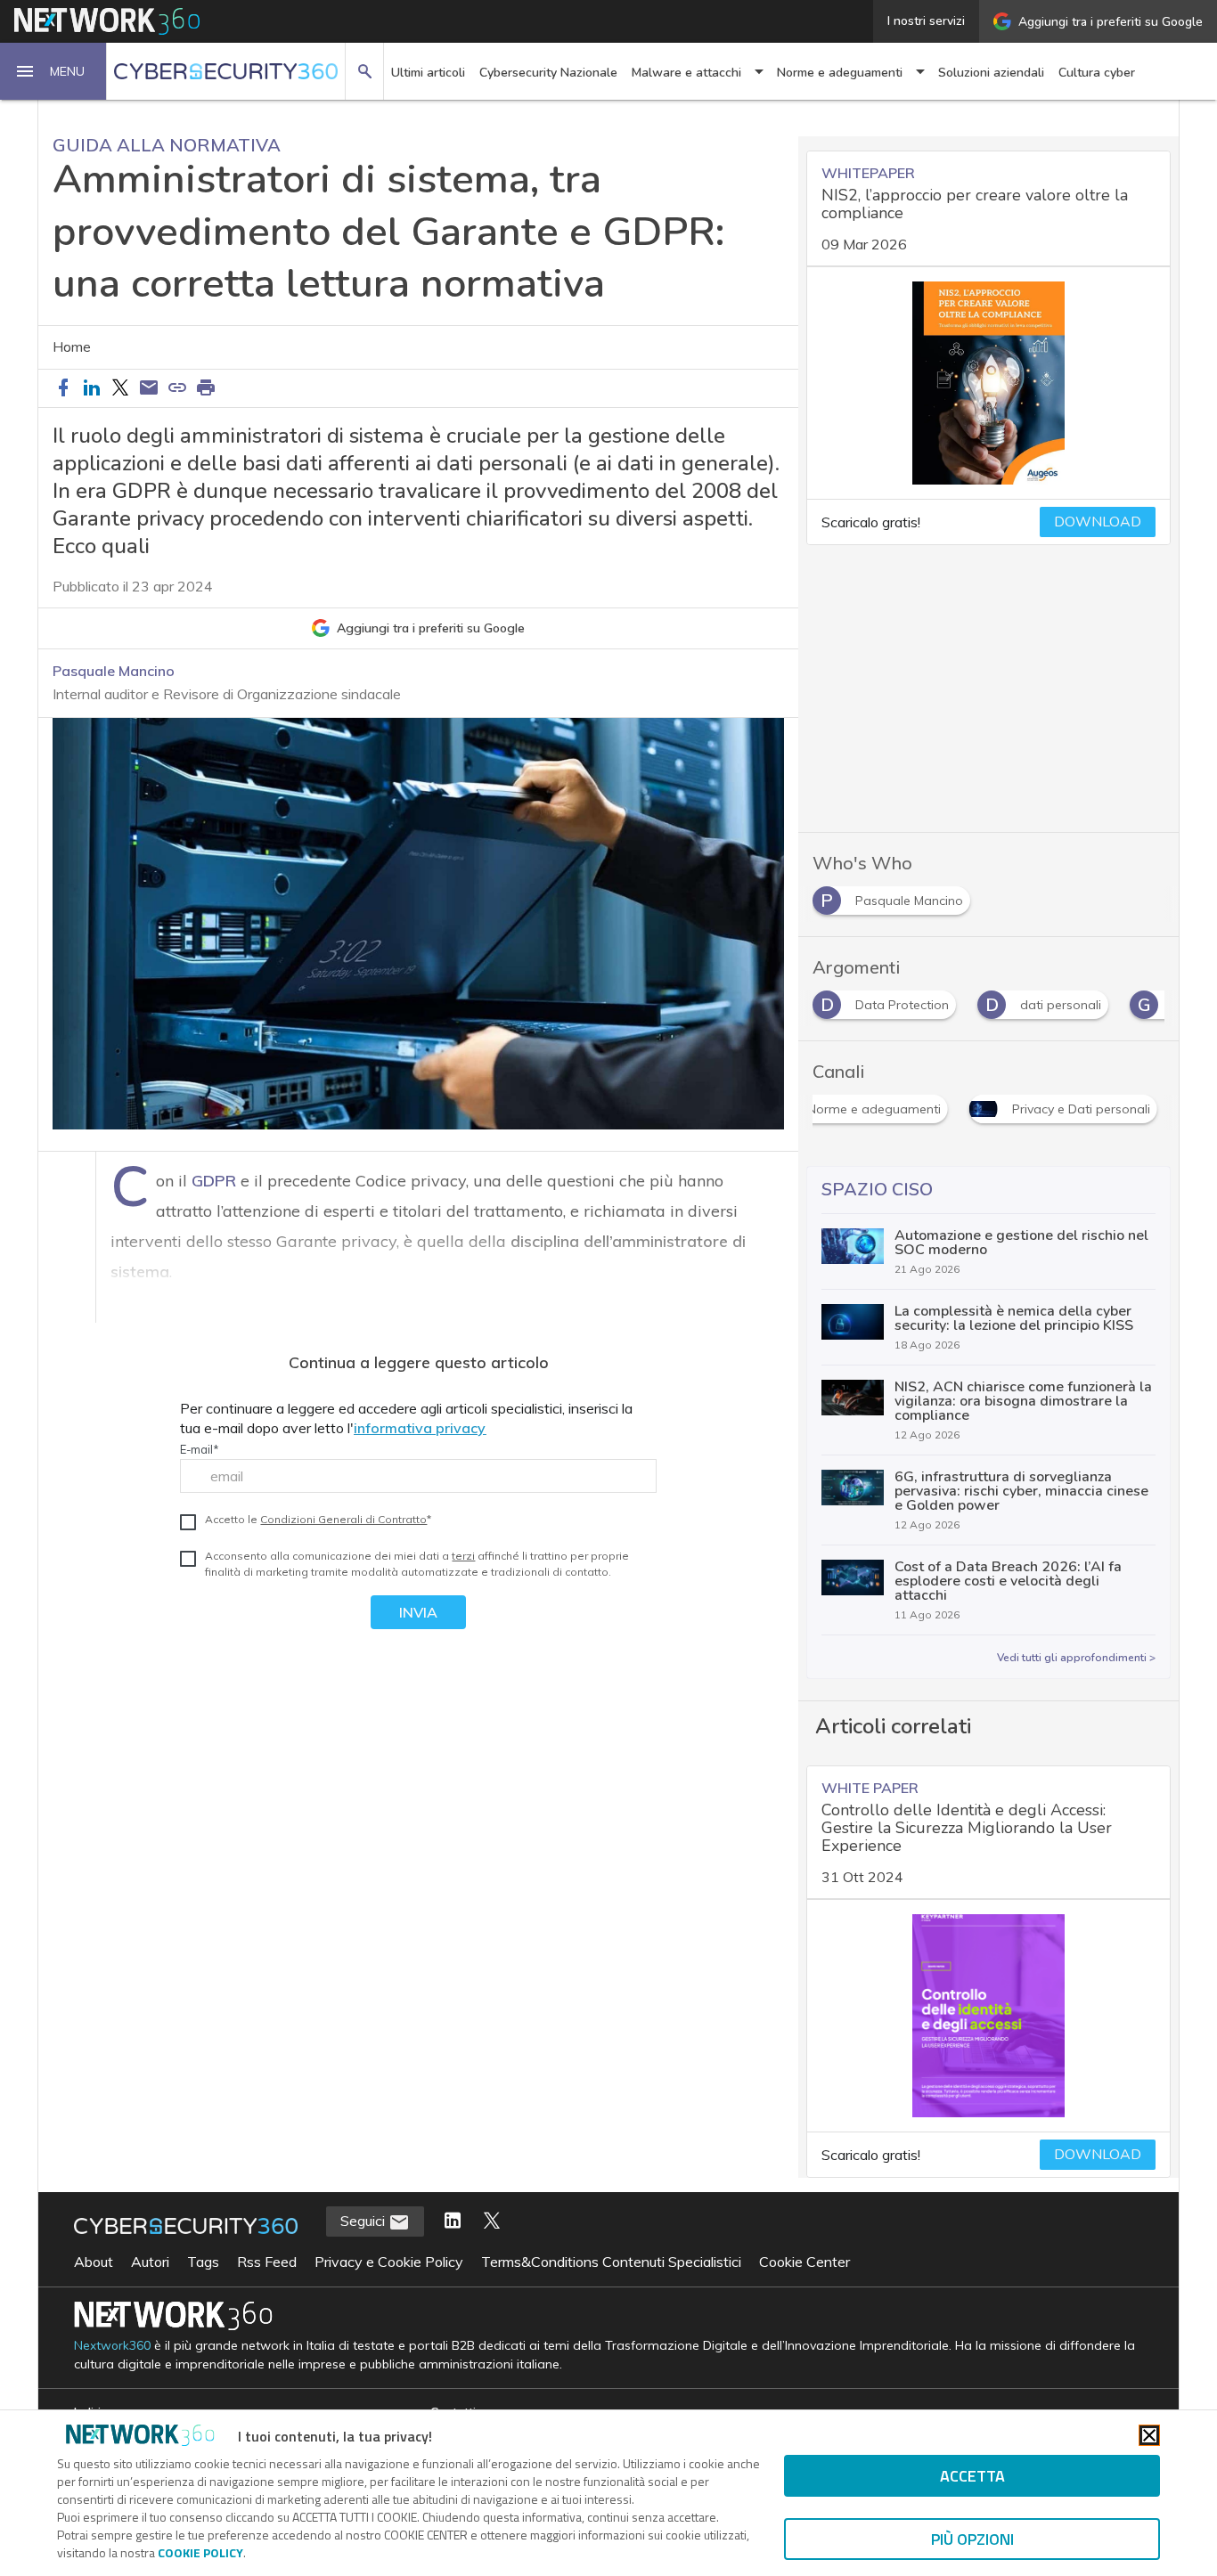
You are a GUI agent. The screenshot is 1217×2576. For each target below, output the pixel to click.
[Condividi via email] (149, 388)
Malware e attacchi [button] (686, 73)
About (94, 2262)
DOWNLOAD (1098, 522)
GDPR (214, 1181)
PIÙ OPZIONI (972, 2539)
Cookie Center (805, 2262)
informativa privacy (420, 1428)
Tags (203, 2262)
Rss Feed (267, 2262)
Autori (150, 2262)
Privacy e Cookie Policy (389, 2262)
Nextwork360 (112, 2346)
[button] (53, 71)
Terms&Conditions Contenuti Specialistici (611, 2262)
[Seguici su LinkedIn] (453, 2221)
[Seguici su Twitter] (492, 2221)
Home (72, 347)
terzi (463, 1556)
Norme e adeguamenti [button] (840, 73)
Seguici (364, 2221)
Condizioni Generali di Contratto (343, 1519)
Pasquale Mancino (114, 671)
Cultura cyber (1097, 73)
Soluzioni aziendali (991, 73)
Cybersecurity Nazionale (548, 73)
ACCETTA (972, 2476)
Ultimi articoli (428, 73)
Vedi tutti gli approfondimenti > (1076, 1658)
